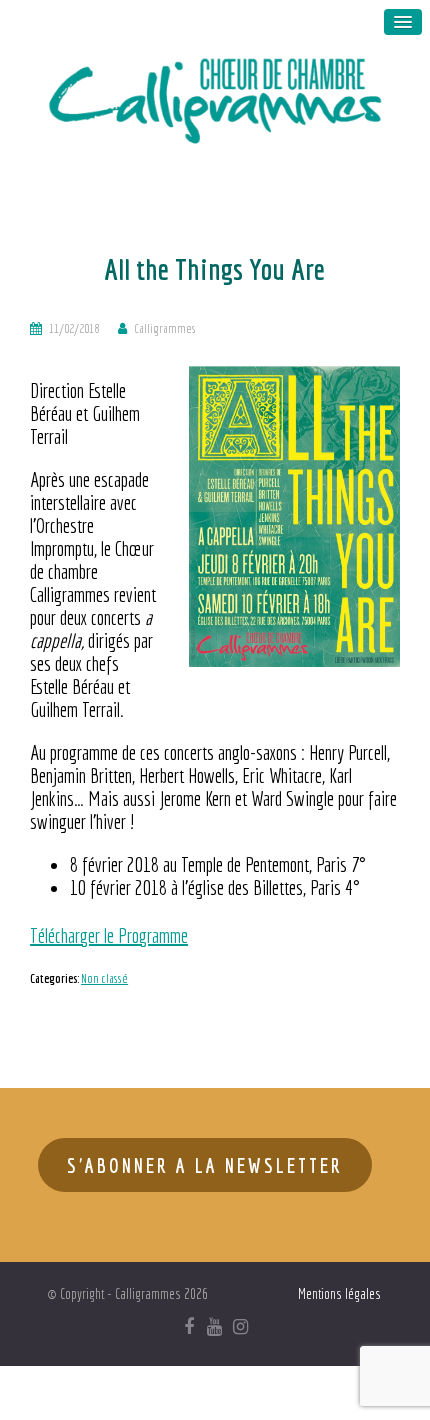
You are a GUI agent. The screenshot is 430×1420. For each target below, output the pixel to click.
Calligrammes (165, 328)
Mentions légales (339, 1294)
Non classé (104, 978)
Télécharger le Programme (109, 935)
